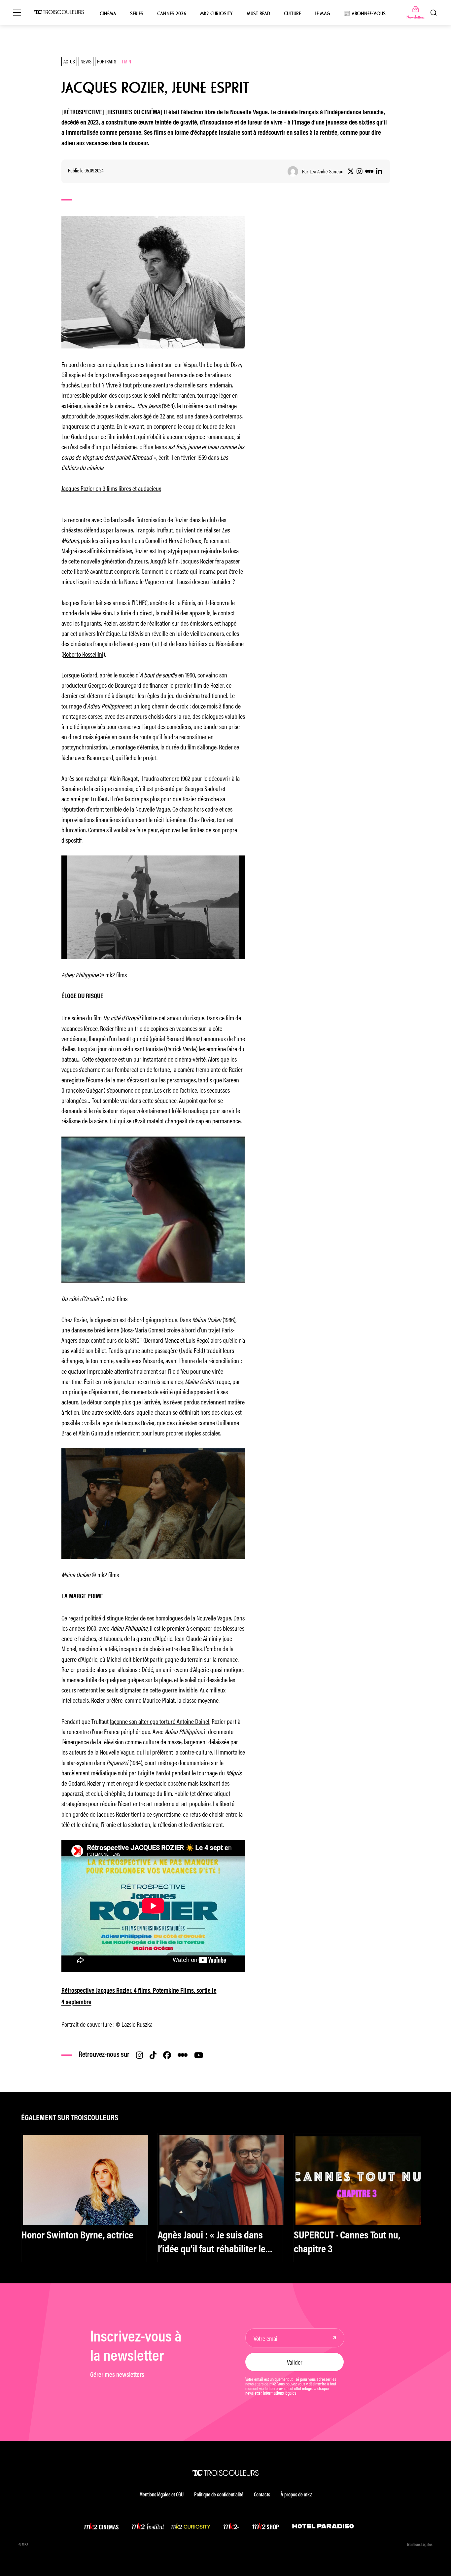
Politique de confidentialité (219, 2495)
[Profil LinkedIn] (379, 171)
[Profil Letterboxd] (369, 171)
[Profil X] (351, 171)
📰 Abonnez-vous (365, 14)
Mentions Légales (420, 2545)
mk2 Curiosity (216, 14)
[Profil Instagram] (360, 171)
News (86, 61)
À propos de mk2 (296, 2495)
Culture (292, 14)
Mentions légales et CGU (161, 2495)
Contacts (262, 2495)
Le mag (322, 14)
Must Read (258, 14)
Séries (137, 14)
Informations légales (280, 2394)
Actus (69, 61)
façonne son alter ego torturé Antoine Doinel (160, 1721)
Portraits (107, 61)
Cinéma (108, 14)
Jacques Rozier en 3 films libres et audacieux (111, 488)
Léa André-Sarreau (327, 171)
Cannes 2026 (172, 14)
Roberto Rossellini (83, 654)
